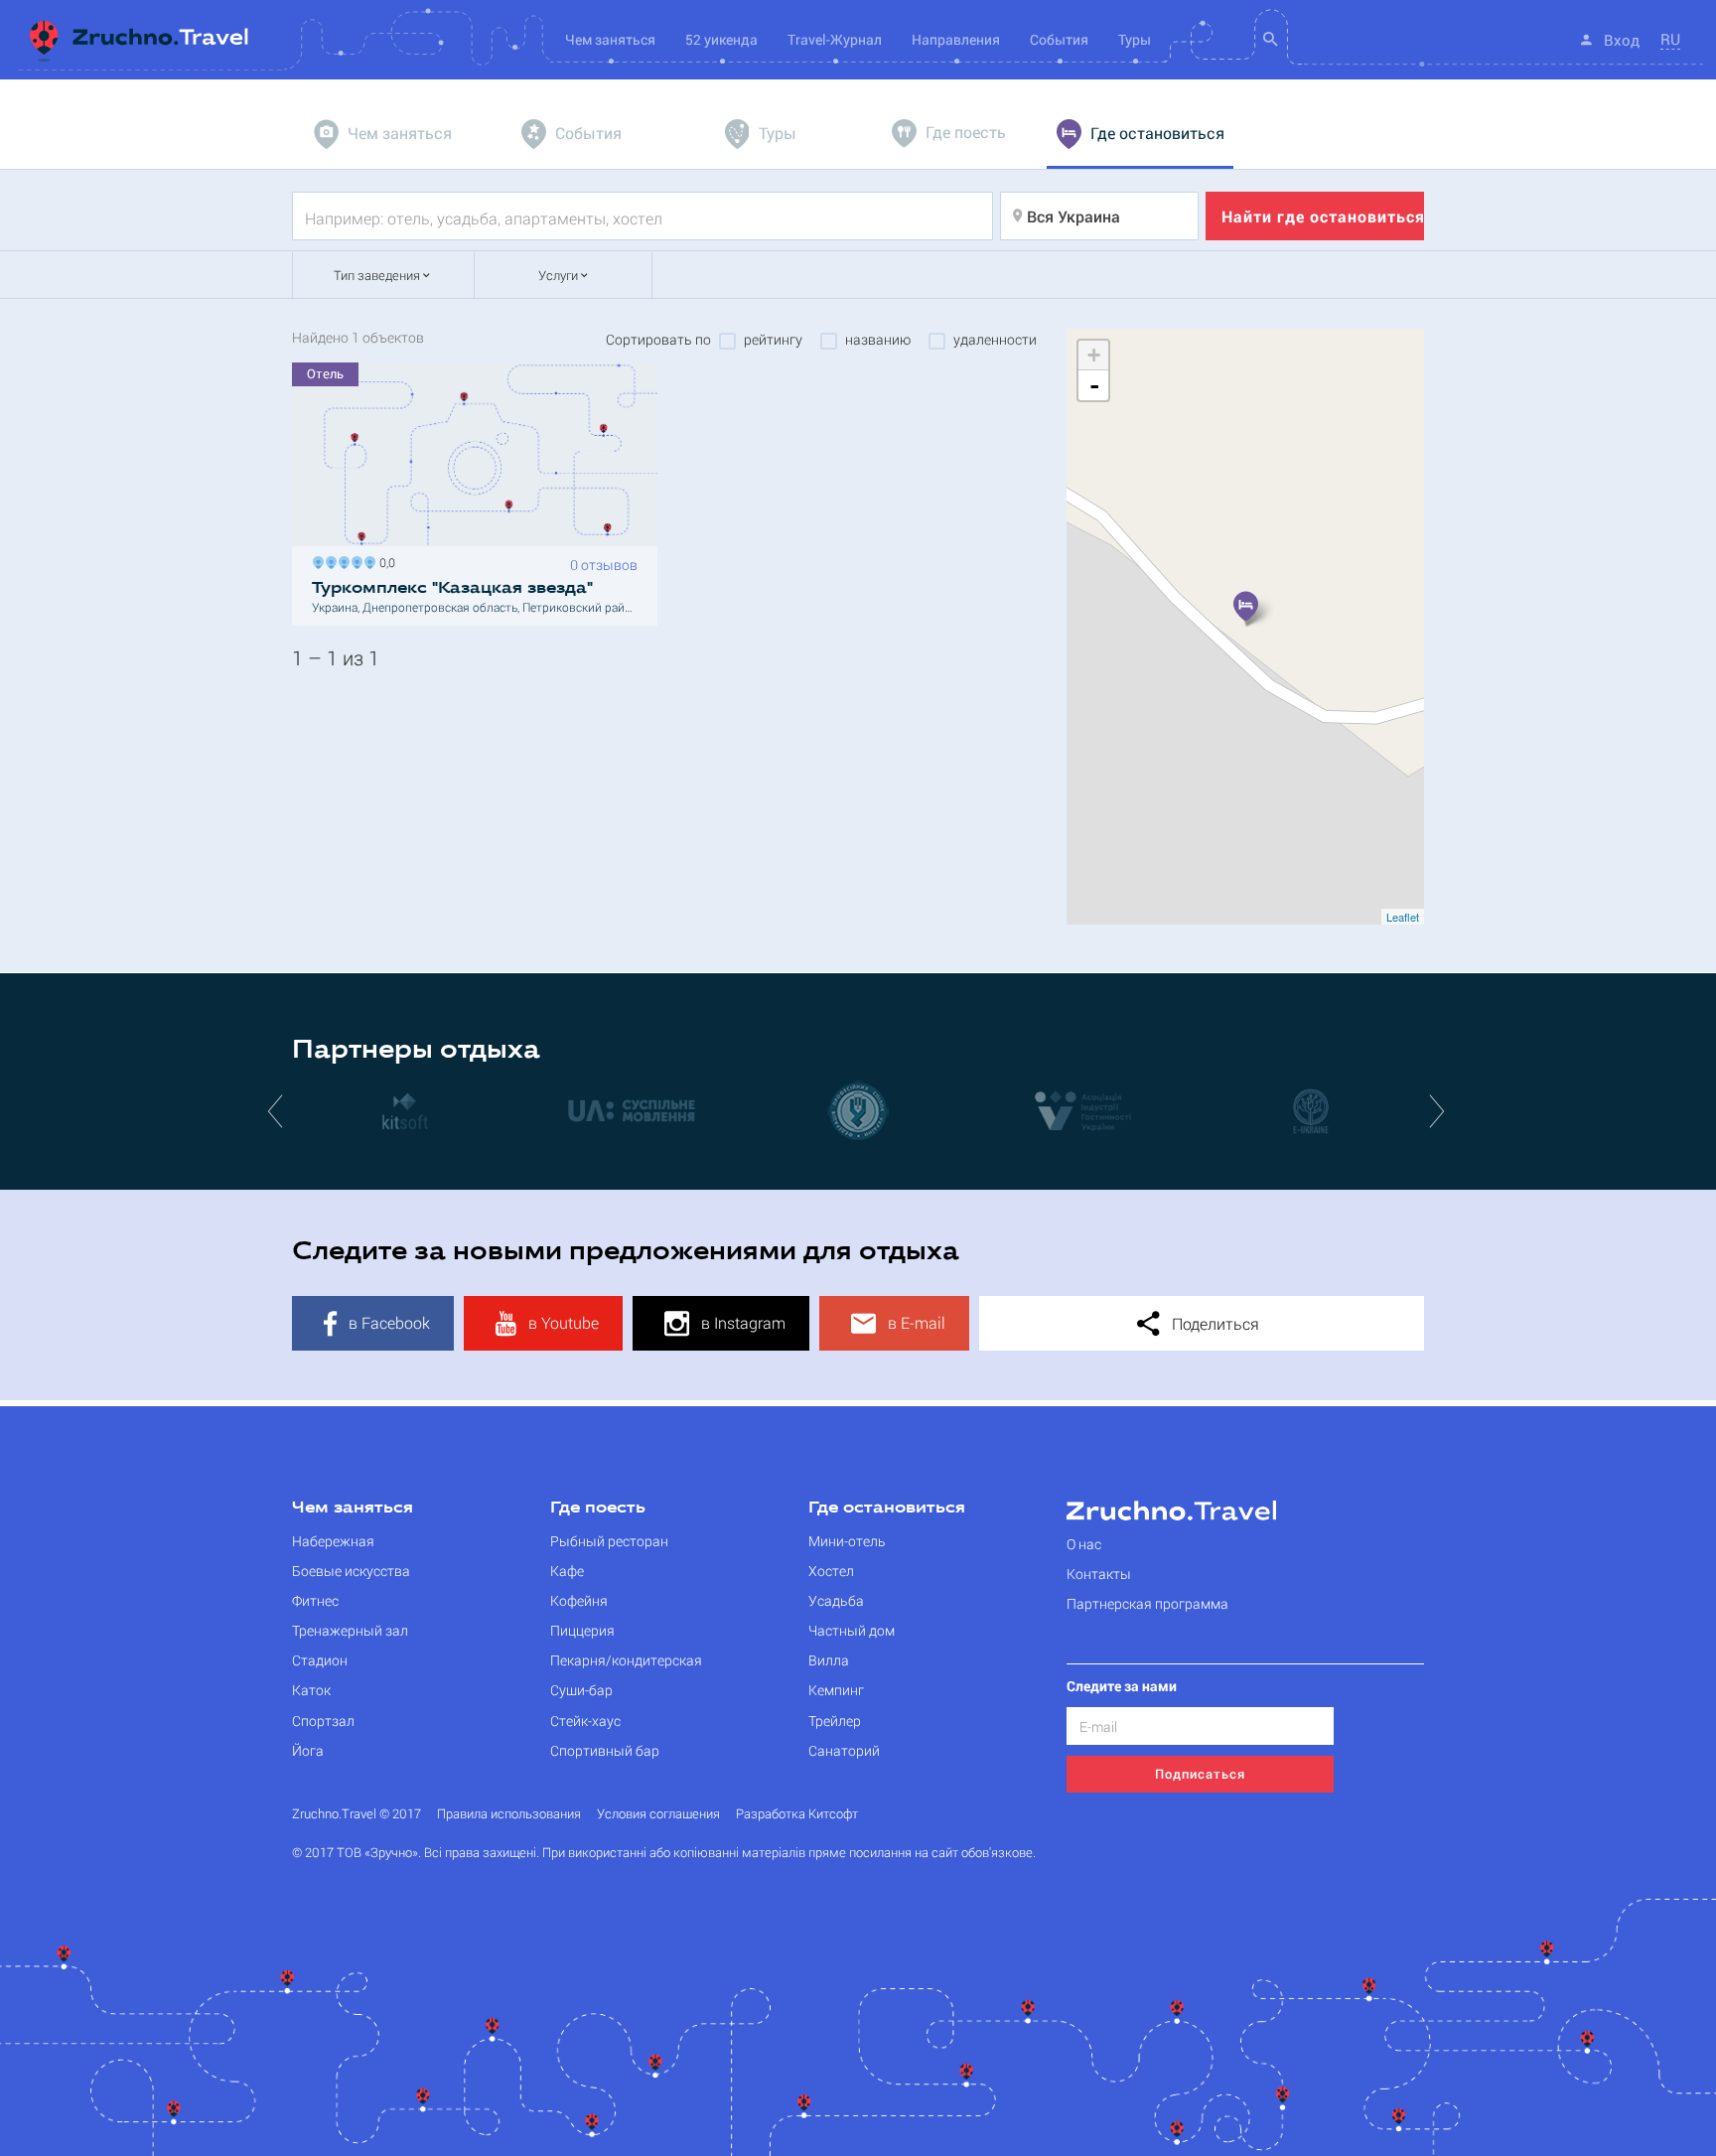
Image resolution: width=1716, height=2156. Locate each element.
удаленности (995, 340)
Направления (956, 39)
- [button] (1094, 385)
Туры (1135, 39)
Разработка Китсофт (797, 1814)
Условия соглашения (658, 1814)
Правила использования (509, 1814)
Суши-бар (581, 1690)
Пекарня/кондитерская (626, 1660)
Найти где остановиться (1323, 216)
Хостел (831, 1571)
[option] (307, 1110)
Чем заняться (353, 1509)
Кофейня (579, 1600)
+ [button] (1094, 355)
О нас (1084, 1544)
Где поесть (598, 1509)
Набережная (333, 1541)
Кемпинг (836, 1690)
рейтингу (773, 340)
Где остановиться (887, 1509)
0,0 (384, 561)
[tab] (385, 134)
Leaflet (1403, 917)
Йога (308, 1750)
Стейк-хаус (585, 1721)
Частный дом (852, 1630)
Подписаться (1200, 1774)
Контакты (1099, 1574)
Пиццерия (582, 1630)
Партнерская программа (1147, 1603)
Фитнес (315, 1600)
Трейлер (835, 1721)
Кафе (567, 1571)
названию (878, 340)
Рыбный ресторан (609, 1541)
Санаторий (844, 1750)
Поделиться (1214, 1323)
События (1059, 39)
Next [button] (1439, 1110)
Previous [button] (277, 1110)
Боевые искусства (351, 1571)
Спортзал (323, 1721)
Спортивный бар (605, 1750)
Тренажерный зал (350, 1630)
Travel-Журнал (835, 39)
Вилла (829, 1660)
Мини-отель (847, 1541)
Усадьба (836, 1600)
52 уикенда (721, 39)
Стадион (320, 1660)
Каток (311, 1690)
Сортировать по (658, 340)
